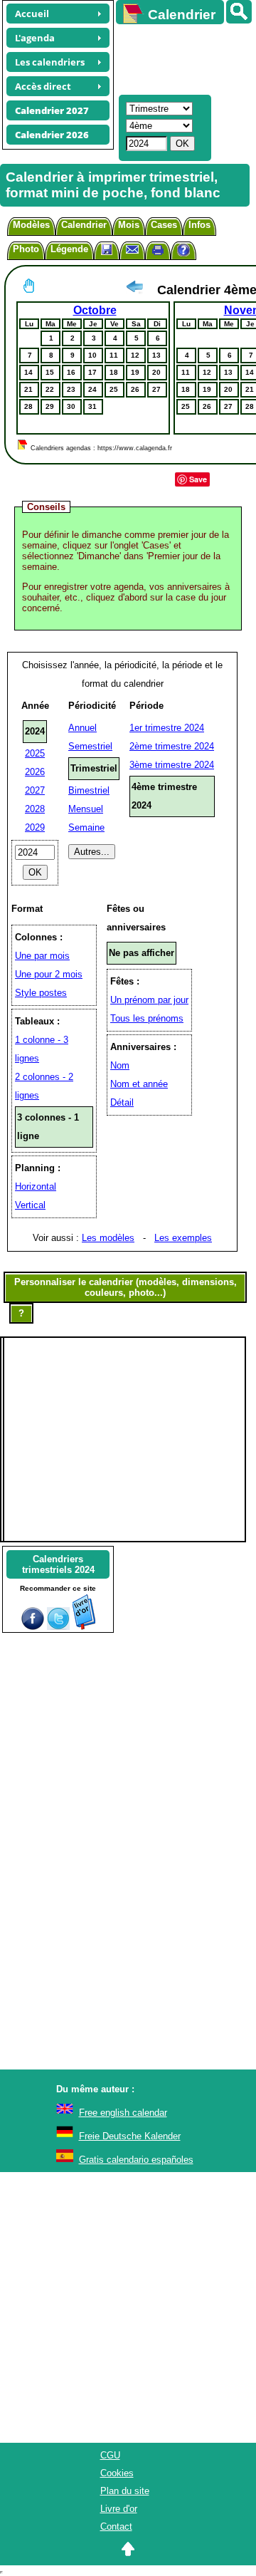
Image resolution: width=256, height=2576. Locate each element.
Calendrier (84, 225)
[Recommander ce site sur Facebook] (33, 1627)
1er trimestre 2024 (167, 728)
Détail (122, 1102)
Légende (69, 249)
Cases (164, 225)
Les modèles (108, 1238)
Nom (120, 1065)
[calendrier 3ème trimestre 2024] (134, 290)
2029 (35, 827)
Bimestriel (89, 790)
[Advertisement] (179, 58)
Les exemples (183, 1238)
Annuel (82, 728)
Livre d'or (119, 2509)
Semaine (86, 827)
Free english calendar (123, 2113)
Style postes (41, 993)
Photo (26, 249)
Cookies (117, 2473)
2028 (35, 809)
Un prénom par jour (149, 1000)
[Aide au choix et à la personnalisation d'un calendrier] (183, 252)
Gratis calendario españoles (136, 2160)
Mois (129, 225)
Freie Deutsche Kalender (130, 2136)
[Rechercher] (239, 12)
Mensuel (86, 809)
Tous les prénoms (147, 1018)
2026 (35, 772)
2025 (35, 753)
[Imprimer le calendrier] (158, 252)
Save (198, 479)
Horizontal (36, 1186)
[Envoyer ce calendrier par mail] (132, 249)
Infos (199, 225)
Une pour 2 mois (49, 974)
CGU (110, 2455)
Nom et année (139, 1084)
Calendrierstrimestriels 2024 (58, 1564)
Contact (116, 2526)
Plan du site (125, 2491)
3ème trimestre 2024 (172, 765)
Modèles (31, 225)
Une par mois (42, 956)
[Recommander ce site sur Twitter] (58, 1627)
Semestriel (90, 746)
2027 (35, 790)
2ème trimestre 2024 (172, 746)
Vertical (30, 1205)
